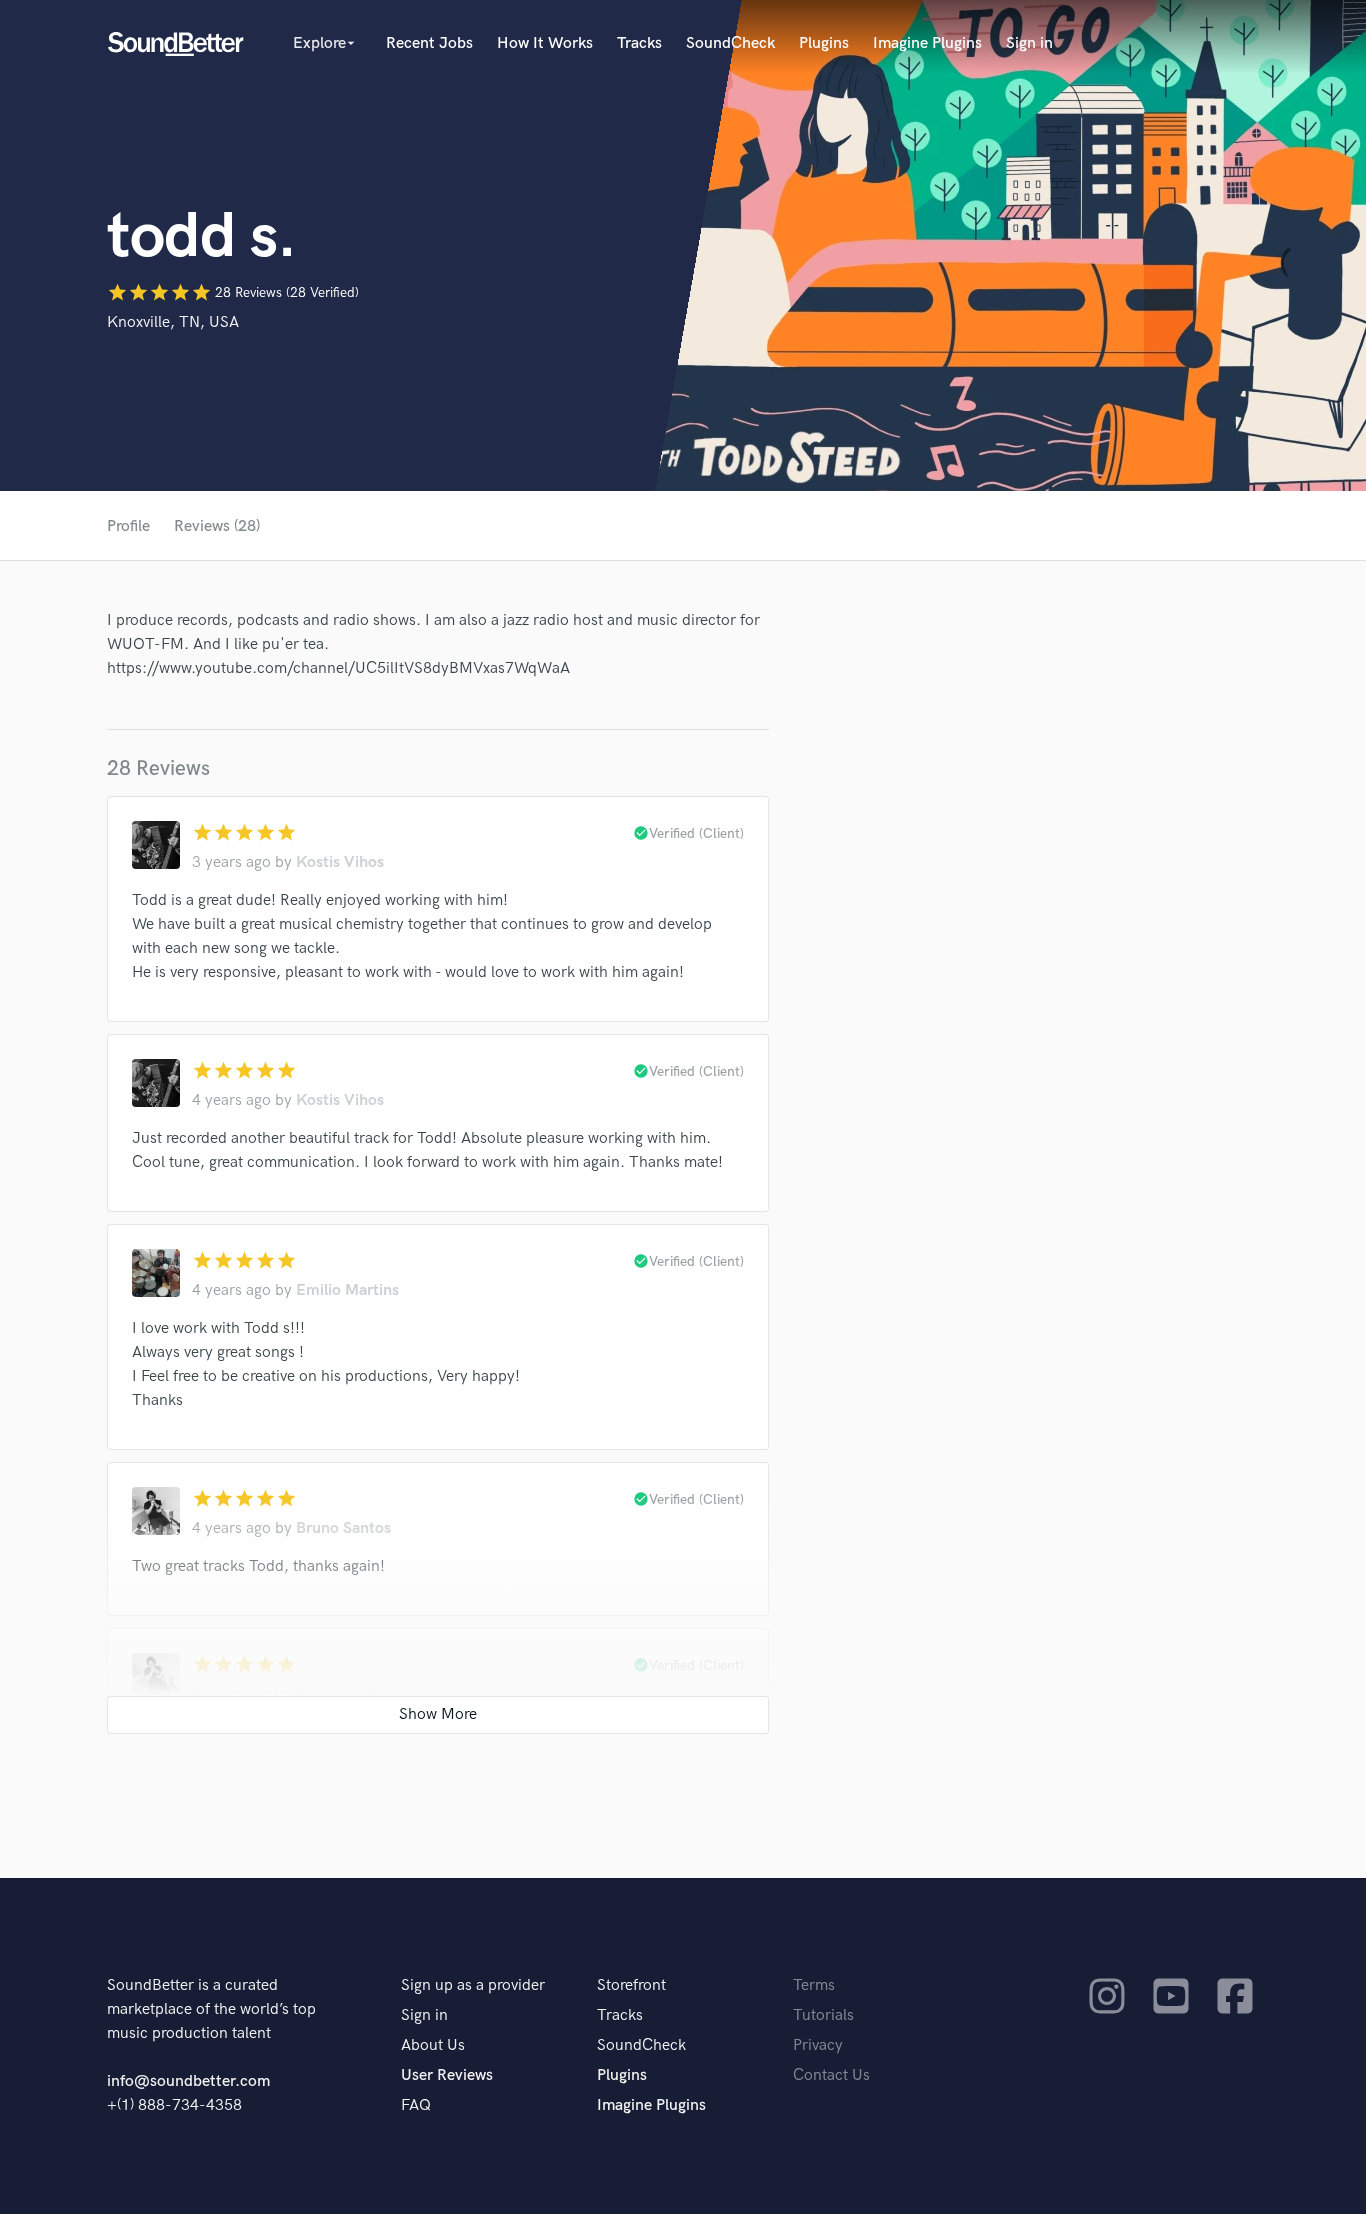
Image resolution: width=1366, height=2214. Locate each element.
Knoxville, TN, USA (173, 322)
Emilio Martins (347, 1290)
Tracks (639, 43)
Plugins (824, 43)
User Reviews (447, 2075)
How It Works (545, 43)
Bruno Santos (343, 1528)
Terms (814, 1985)
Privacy (818, 2045)
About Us (433, 2045)
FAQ (416, 2105)
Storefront (631, 1985)
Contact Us (831, 2075)
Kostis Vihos (340, 862)
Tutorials (823, 2015)
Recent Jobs (429, 43)
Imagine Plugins (927, 43)
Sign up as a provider (473, 1985)
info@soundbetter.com (188, 2081)
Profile (128, 526)
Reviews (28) (217, 526)
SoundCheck (730, 43)
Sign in (1029, 43)
